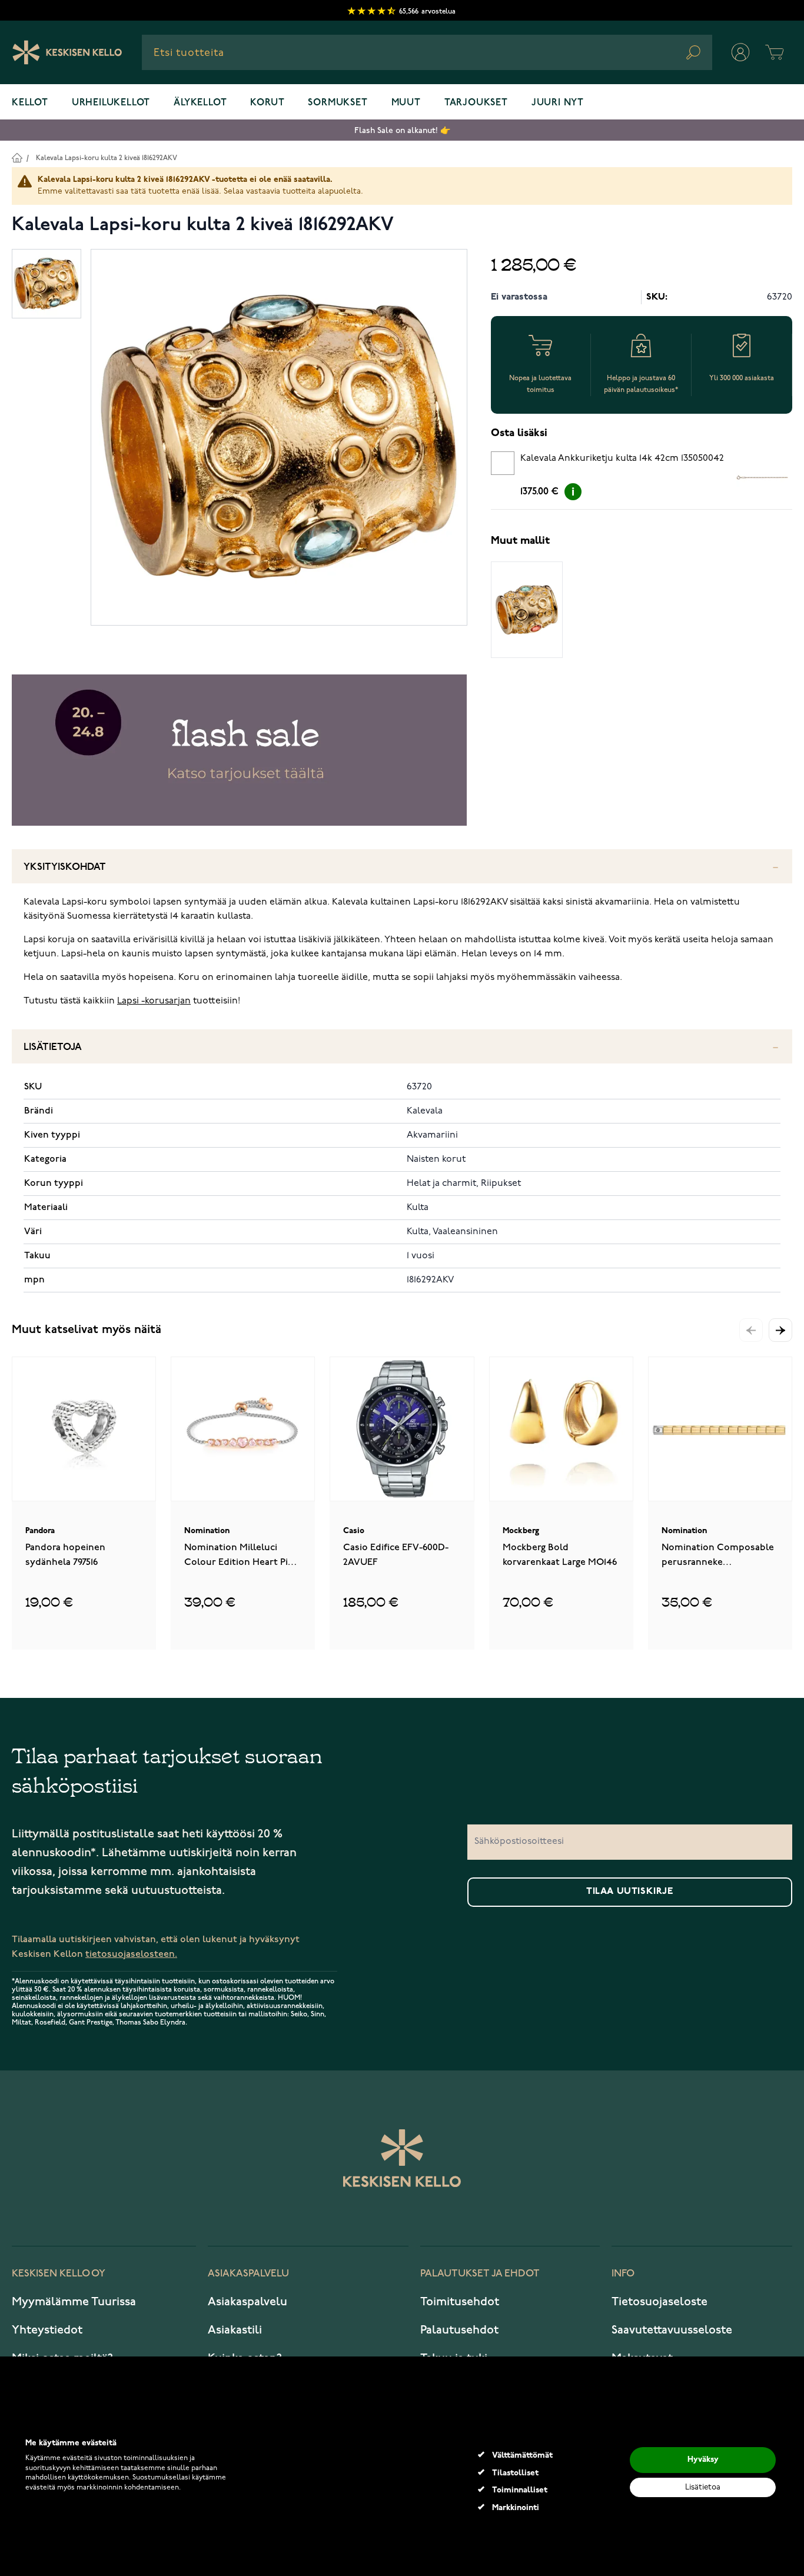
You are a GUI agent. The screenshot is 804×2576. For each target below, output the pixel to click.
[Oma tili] (740, 52)
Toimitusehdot (460, 2302)
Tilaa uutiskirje (630, 1892)
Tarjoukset (476, 103)
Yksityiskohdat (65, 867)
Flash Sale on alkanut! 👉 (402, 130)
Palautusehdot (459, 2330)
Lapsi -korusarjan (154, 1001)
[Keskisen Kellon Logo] (67, 52)
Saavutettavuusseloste (672, 2330)
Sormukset (338, 103)
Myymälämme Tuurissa (74, 2302)
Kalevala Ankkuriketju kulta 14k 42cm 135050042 (622, 458)
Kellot (30, 103)
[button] (780, 1330)
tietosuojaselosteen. (131, 1954)
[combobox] (427, 52)
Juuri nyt (558, 103)
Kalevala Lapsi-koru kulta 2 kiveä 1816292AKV (107, 158)
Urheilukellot (111, 103)
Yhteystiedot (47, 2330)
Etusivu (17, 157)
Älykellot (200, 103)
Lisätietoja (53, 1047)
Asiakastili (235, 2330)
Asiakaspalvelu (247, 2302)
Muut (406, 103)
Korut (267, 103)
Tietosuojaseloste (660, 2302)
